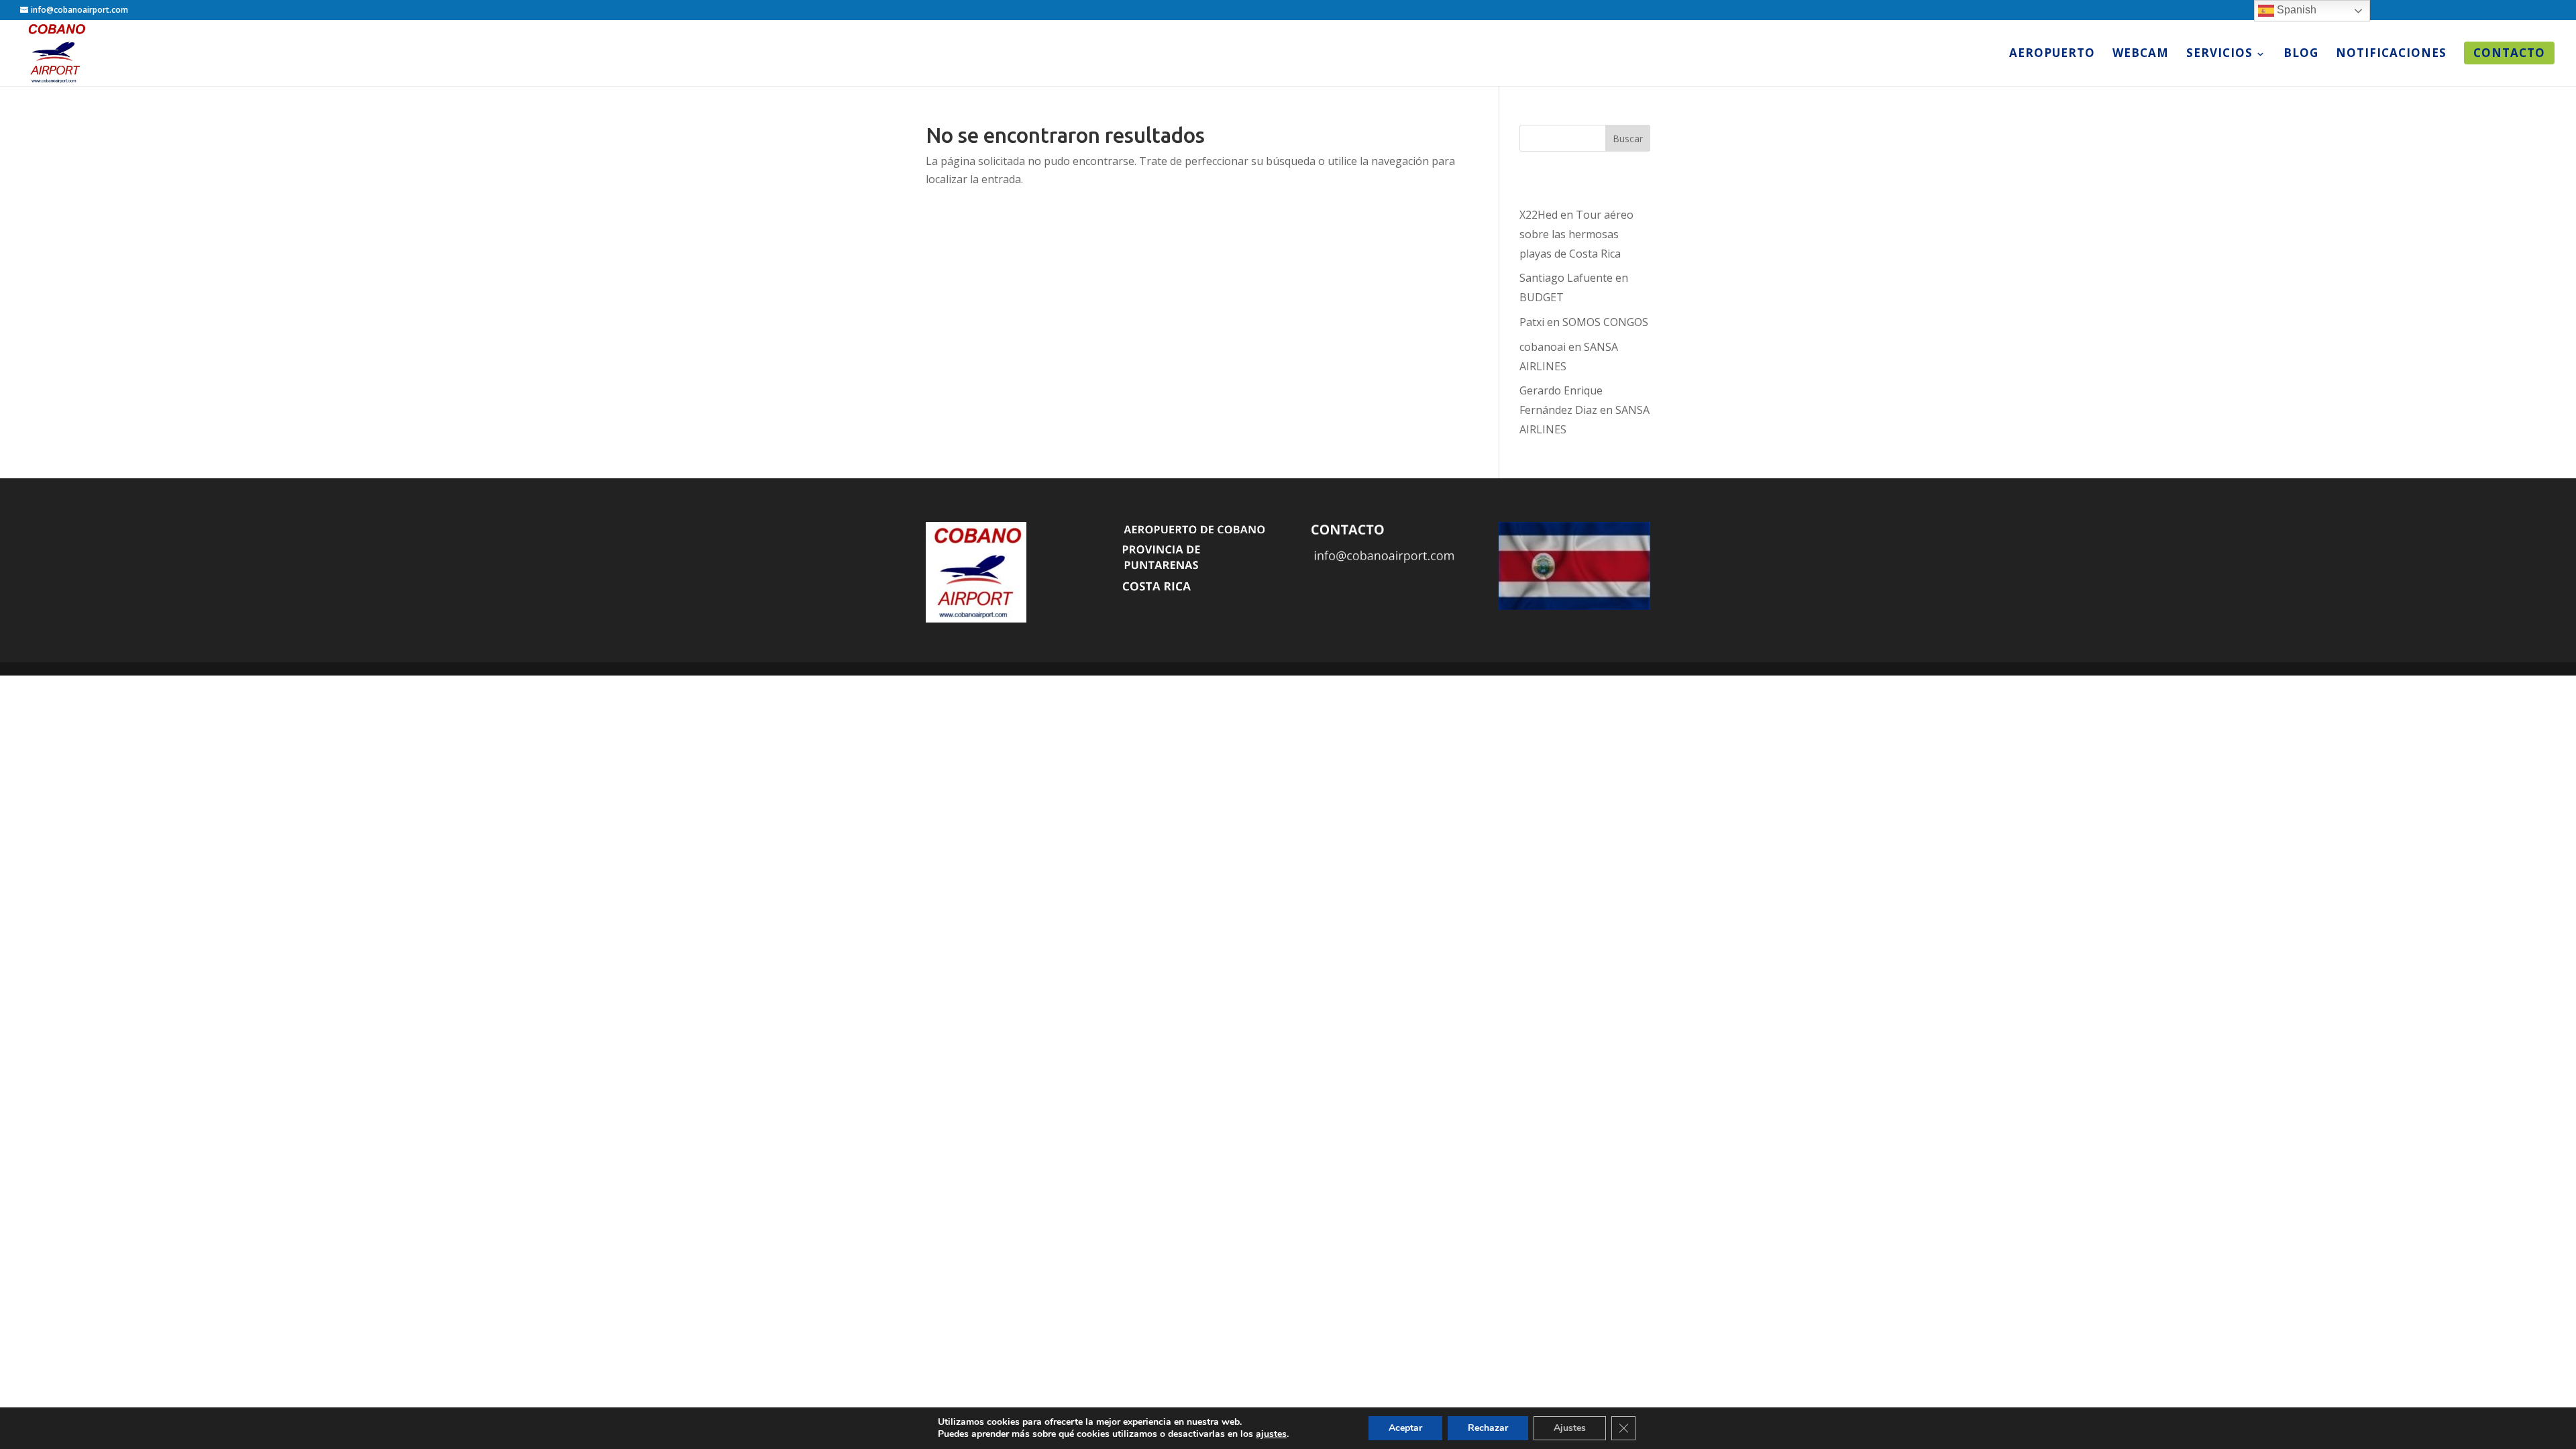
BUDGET (1542, 297)
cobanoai (1543, 347)
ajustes (1271, 1434)
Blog (2301, 54)
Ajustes (1570, 1428)
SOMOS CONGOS (1605, 322)
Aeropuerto (2052, 54)
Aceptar (1405, 1428)
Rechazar (1488, 1428)
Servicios (2219, 54)
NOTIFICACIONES (2391, 54)
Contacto (2509, 53)
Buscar (1628, 139)
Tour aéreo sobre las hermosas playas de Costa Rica (1576, 234)
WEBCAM (2141, 54)
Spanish (2295, 10)
